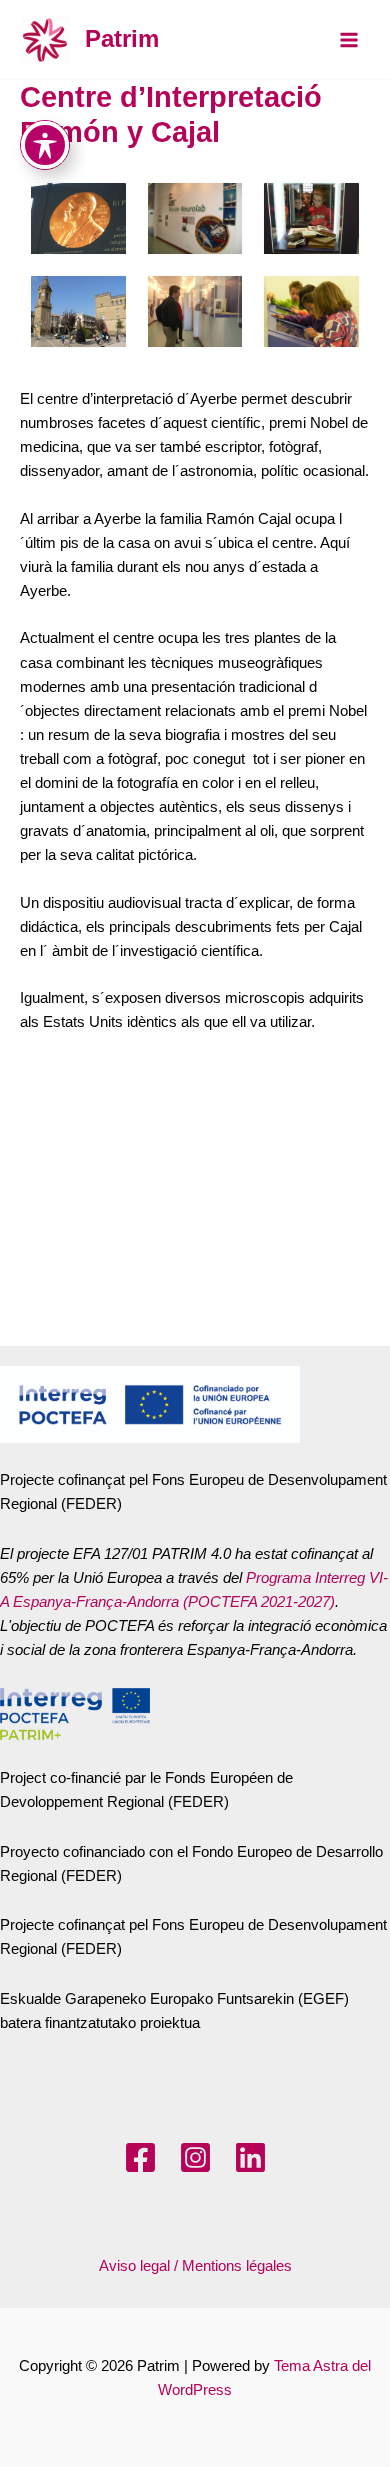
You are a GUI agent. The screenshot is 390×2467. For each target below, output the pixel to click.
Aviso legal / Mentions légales (195, 2266)
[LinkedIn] (250, 2157)
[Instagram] (195, 2157)
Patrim (122, 39)
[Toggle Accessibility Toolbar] (45, 145)
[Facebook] (140, 2157)
